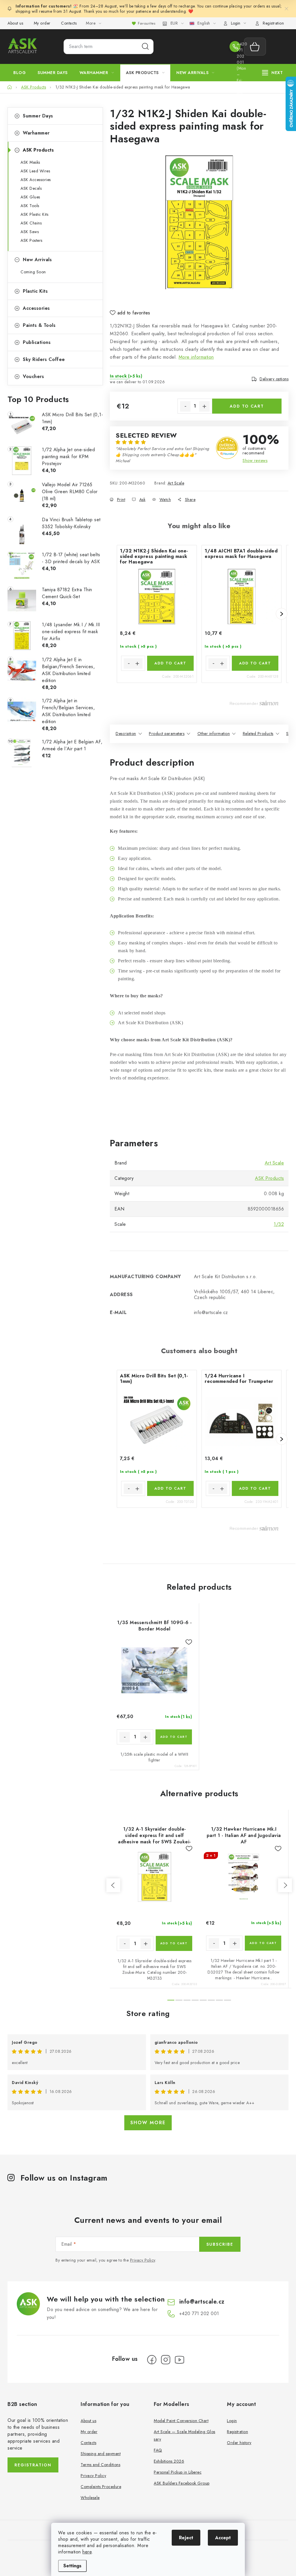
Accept (223, 2538)
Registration (273, 23)
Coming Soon (33, 272)
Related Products (258, 734)
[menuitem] (20, 73)
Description (126, 734)
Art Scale (176, 483)
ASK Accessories (36, 180)
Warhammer (36, 133)
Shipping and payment (101, 2454)
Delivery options (274, 379)
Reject (186, 2538)
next (285, 1885)
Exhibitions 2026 (169, 2461)
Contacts (69, 23)
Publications (37, 342)
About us (15, 23)
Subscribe (220, 2244)
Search (145, 47)
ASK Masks (30, 162)
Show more (148, 2123)
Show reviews (255, 460)
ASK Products (38, 150)
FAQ (158, 2450)
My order (42, 23)
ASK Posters (32, 240)
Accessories (36, 308)
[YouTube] (180, 2360)
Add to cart (247, 406)
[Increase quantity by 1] (204, 406)
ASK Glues (30, 197)
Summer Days (38, 116)
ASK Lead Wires (35, 171)
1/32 (279, 1224)
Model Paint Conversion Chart (181, 2421)
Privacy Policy (143, 2260)
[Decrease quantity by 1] (185, 406)
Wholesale (90, 2498)
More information (196, 357)
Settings (72, 2566)
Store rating (148, 2013)
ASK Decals (31, 188)
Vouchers (33, 376)
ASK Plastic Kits (34, 214)
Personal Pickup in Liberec (178, 2472)
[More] (273, 73)
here (87, 2552)
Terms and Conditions (100, 2465)
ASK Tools (30, 206)
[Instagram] (166, 2360)
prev (113, 1885)
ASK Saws (30, 232)
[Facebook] (152, 2360)
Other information (214, 734)
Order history (239, 2443)
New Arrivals (37, 260)
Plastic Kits (35, 291)
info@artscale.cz (202, 2302)
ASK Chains (31, 223)
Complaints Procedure (101, 2487)
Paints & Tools (39, 325)
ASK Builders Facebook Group (182, 2483)
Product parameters (167, 734)
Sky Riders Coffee (44, 359)
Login (232, 2421)
